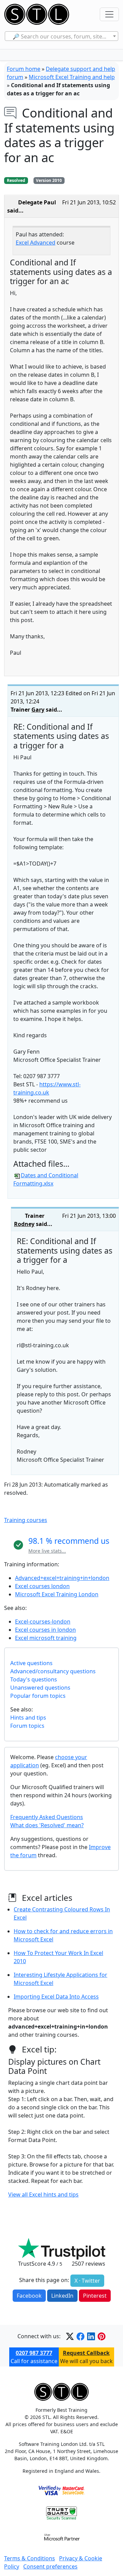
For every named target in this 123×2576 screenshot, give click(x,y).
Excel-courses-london (43, 1621)
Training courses (26, 1520)
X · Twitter (87, 2281)
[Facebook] (80, 2336)
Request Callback (86, 2353)
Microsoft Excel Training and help (72, 77)
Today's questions (34, 1679)
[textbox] (62, 36)
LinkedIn (62, 2296)
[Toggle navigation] (109, 14)
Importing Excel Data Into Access (56, 1997)
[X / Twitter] (70, 2336)
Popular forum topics (38, 1696)
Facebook (29, 2296)
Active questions (31, 1663)
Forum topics (27, 1726)
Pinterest (95, 2296)
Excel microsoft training (46, 1638)
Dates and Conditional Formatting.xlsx (46, 1179)
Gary (38, 710)
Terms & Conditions (30, 2558)
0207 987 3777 (34, 2353)
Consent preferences (50, 2566)
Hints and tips (28, 1718)
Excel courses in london (45, 1630)
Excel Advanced (36, 243)
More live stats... (47, 1551)
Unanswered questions (40, 1688)
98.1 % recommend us (69, 1541)
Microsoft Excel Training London (57, 1594)
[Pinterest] (102, 2336)
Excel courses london (42, 1586)
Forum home (24, 69)
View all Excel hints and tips (43, 2194)
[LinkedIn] (91, 2336)
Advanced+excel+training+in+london (62, 1578)
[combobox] (62, 36)
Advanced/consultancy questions (53, 1671)
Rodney (24, 1224)
